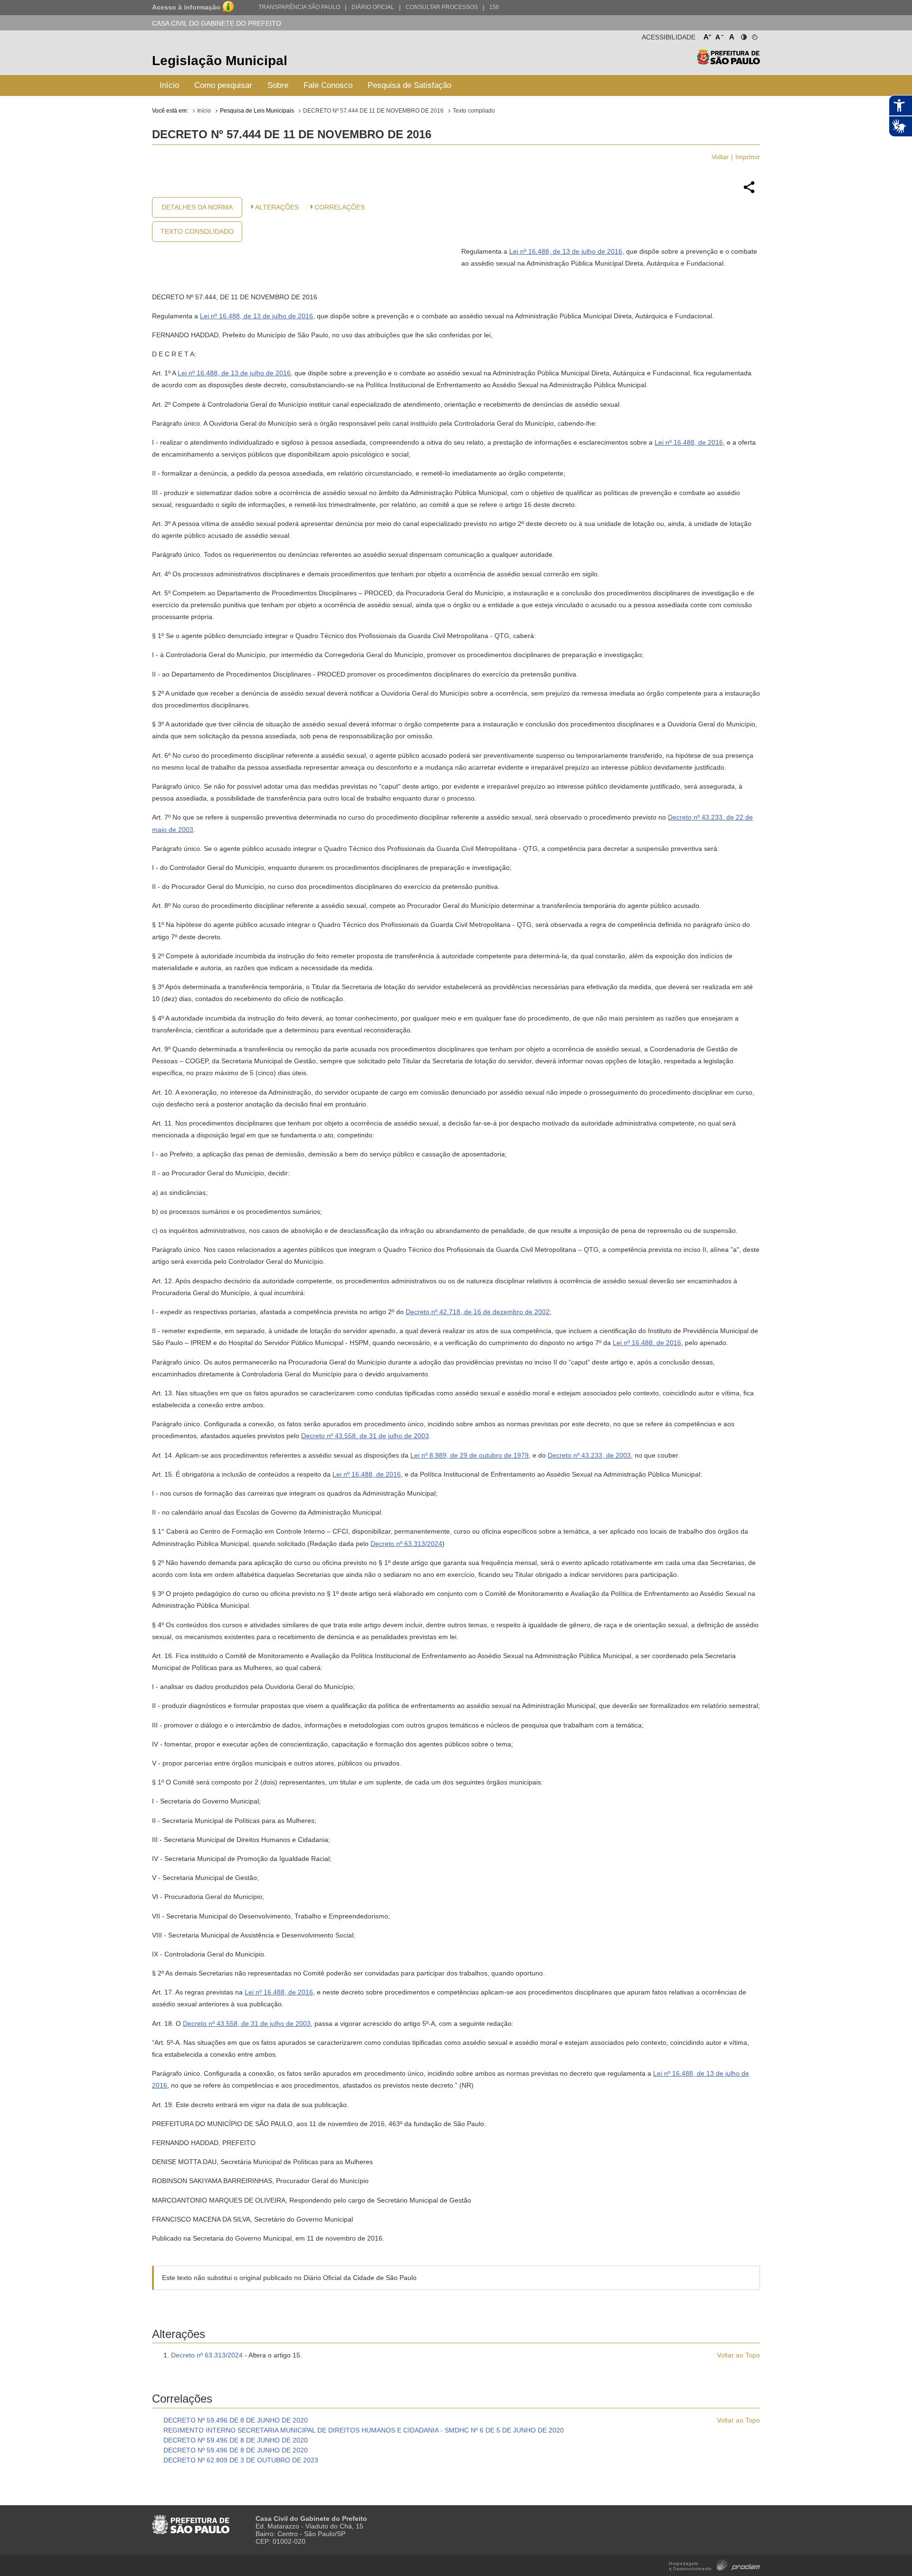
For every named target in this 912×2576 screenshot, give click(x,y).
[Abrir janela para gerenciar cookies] (754, 35)
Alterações (277, 207)
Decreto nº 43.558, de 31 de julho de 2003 (365, 1436)
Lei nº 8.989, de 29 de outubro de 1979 (470, 1455)
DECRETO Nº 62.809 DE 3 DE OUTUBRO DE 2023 (241, 2460)
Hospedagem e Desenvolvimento (715, 2564)
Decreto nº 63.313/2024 (406, 1544)
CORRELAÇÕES (340, 207)
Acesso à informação (186, 7)
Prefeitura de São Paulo (728, 62)
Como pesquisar (223, 85)
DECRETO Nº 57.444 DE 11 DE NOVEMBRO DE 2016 (373, 111)
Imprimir (748, 157)
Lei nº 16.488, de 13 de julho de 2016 (566, 251)
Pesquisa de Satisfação (409, 85)
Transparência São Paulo (299, 7)
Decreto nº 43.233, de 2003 (589, 1455)
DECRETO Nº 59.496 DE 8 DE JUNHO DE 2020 (236, 2420)
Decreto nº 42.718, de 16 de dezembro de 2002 (478, 1312)
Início (169, 85)
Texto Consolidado (197, 231)
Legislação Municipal (220, 61)
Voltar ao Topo (738, 2355)
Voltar (720, 157)
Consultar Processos (442, 7)
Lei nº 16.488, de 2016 (689, 442)
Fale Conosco (328, 85)
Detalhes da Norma (197, 207)
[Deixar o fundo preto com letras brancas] (743, 35)
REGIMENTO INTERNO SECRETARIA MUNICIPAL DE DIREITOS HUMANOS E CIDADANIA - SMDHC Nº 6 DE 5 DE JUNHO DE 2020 (364, 2430)
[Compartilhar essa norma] (749, 192)
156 (494, 7)
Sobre (278, 85)
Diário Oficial (373, 7)
